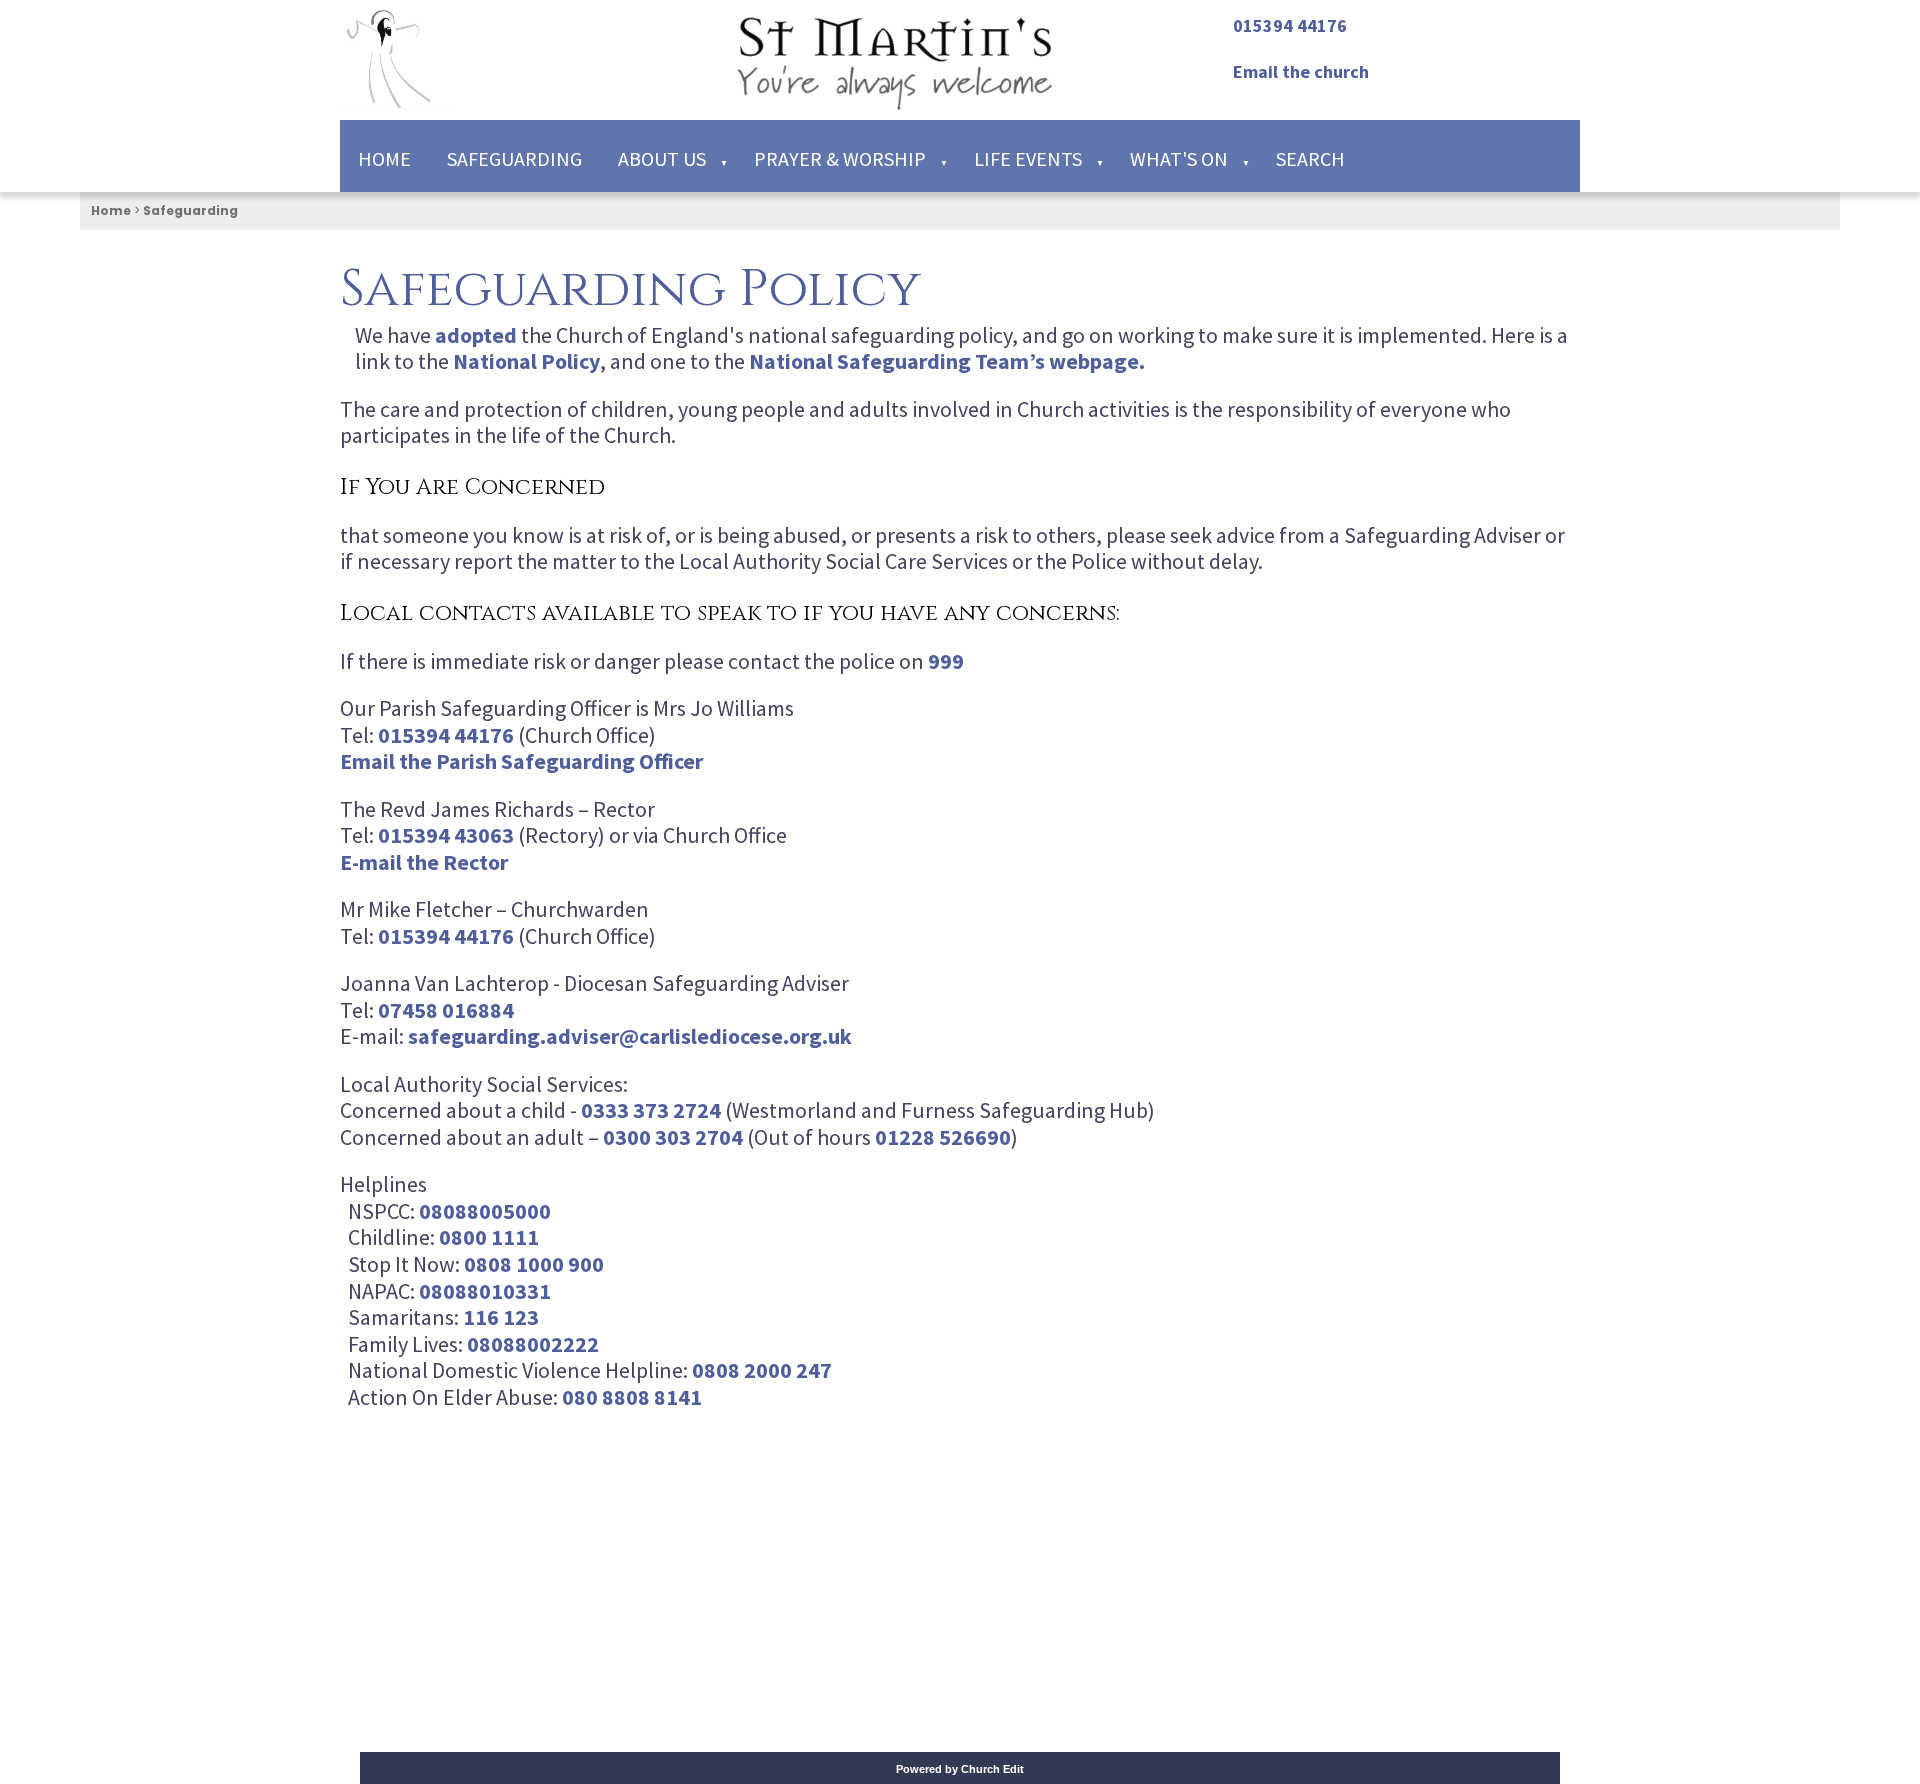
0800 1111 (489, 1237)
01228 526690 (943, 1136)
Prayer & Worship (840, 158)
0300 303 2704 (673, 1136)
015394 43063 (446, 835)
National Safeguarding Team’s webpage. (947, 361)
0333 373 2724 (651, 1110)
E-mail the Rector (424, 861)
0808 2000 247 (762, 1370)
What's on (1179, 158)
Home (384, 158)
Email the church (1301, 71)
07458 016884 (446, 1009)
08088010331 (485, 1290)
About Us (662, 158)
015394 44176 (1290, 25)
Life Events (1028, 158)
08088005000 (485, 1210)
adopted (476, 334)
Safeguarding (514, 158)
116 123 (501, 1317)
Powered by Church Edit (960, 1769)
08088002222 (533, 1343)
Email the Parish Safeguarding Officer (521, 761)
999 (946, 660)
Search (1310, 158)
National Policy (526, 361)
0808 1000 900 (534, 1264)
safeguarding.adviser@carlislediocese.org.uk (630, 1036)
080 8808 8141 (632, 1397)
